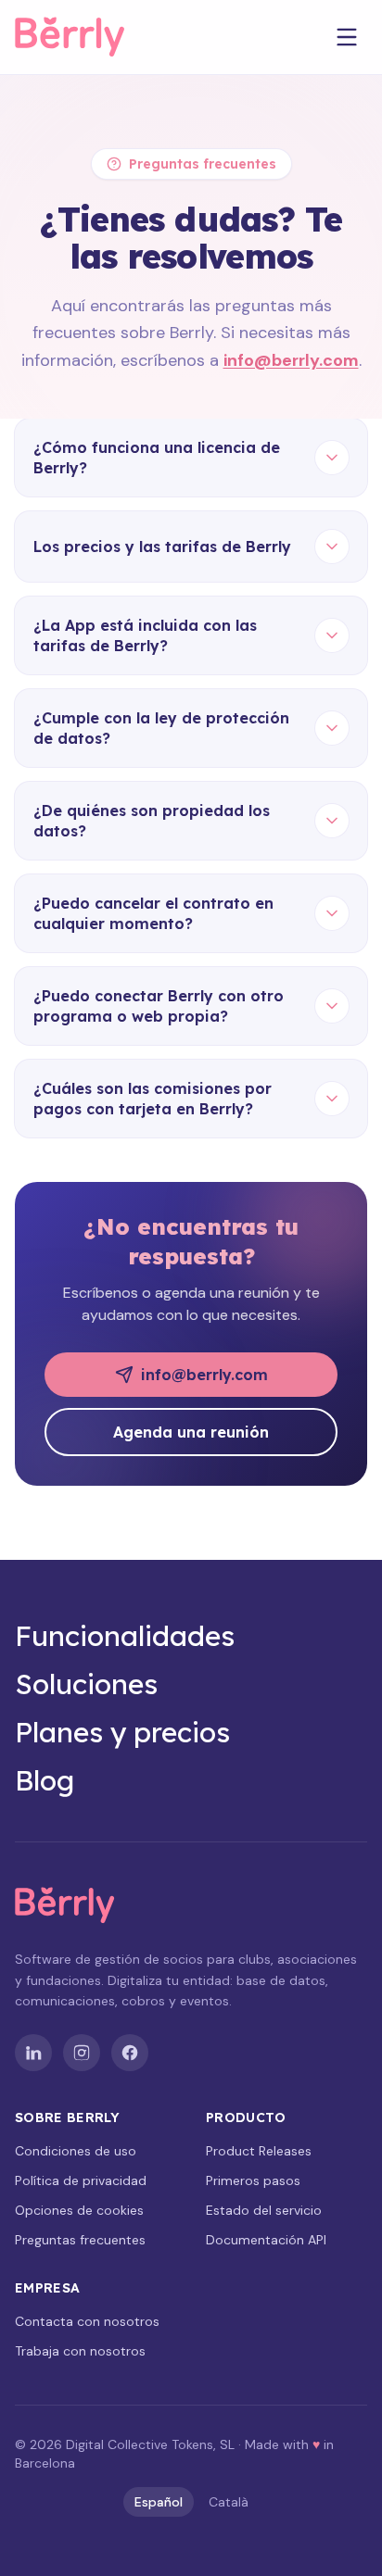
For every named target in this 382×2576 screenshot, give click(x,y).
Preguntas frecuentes (80, 2240)
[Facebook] (130, 2053)
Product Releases (259, 2151)
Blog (45, 1780)
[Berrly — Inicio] (86, 37)
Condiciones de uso (76, 2151)
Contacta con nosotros (87, 2321)
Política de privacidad (81, 2180)
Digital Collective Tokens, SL (150, 2444)
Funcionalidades (125, 1636)
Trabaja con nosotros (80, 2351)
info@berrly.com (291, 360)
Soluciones (86, 1684)
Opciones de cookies (79, 2210)
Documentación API (266, 2240)
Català (229, 2502)
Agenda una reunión (191, 1432)
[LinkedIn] (33, 2053)
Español (159, 2502)
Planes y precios (122, 1732)
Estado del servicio (264, 2210)
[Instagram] (82, 2053)
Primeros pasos (253, 2180)
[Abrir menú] (347, 37)
